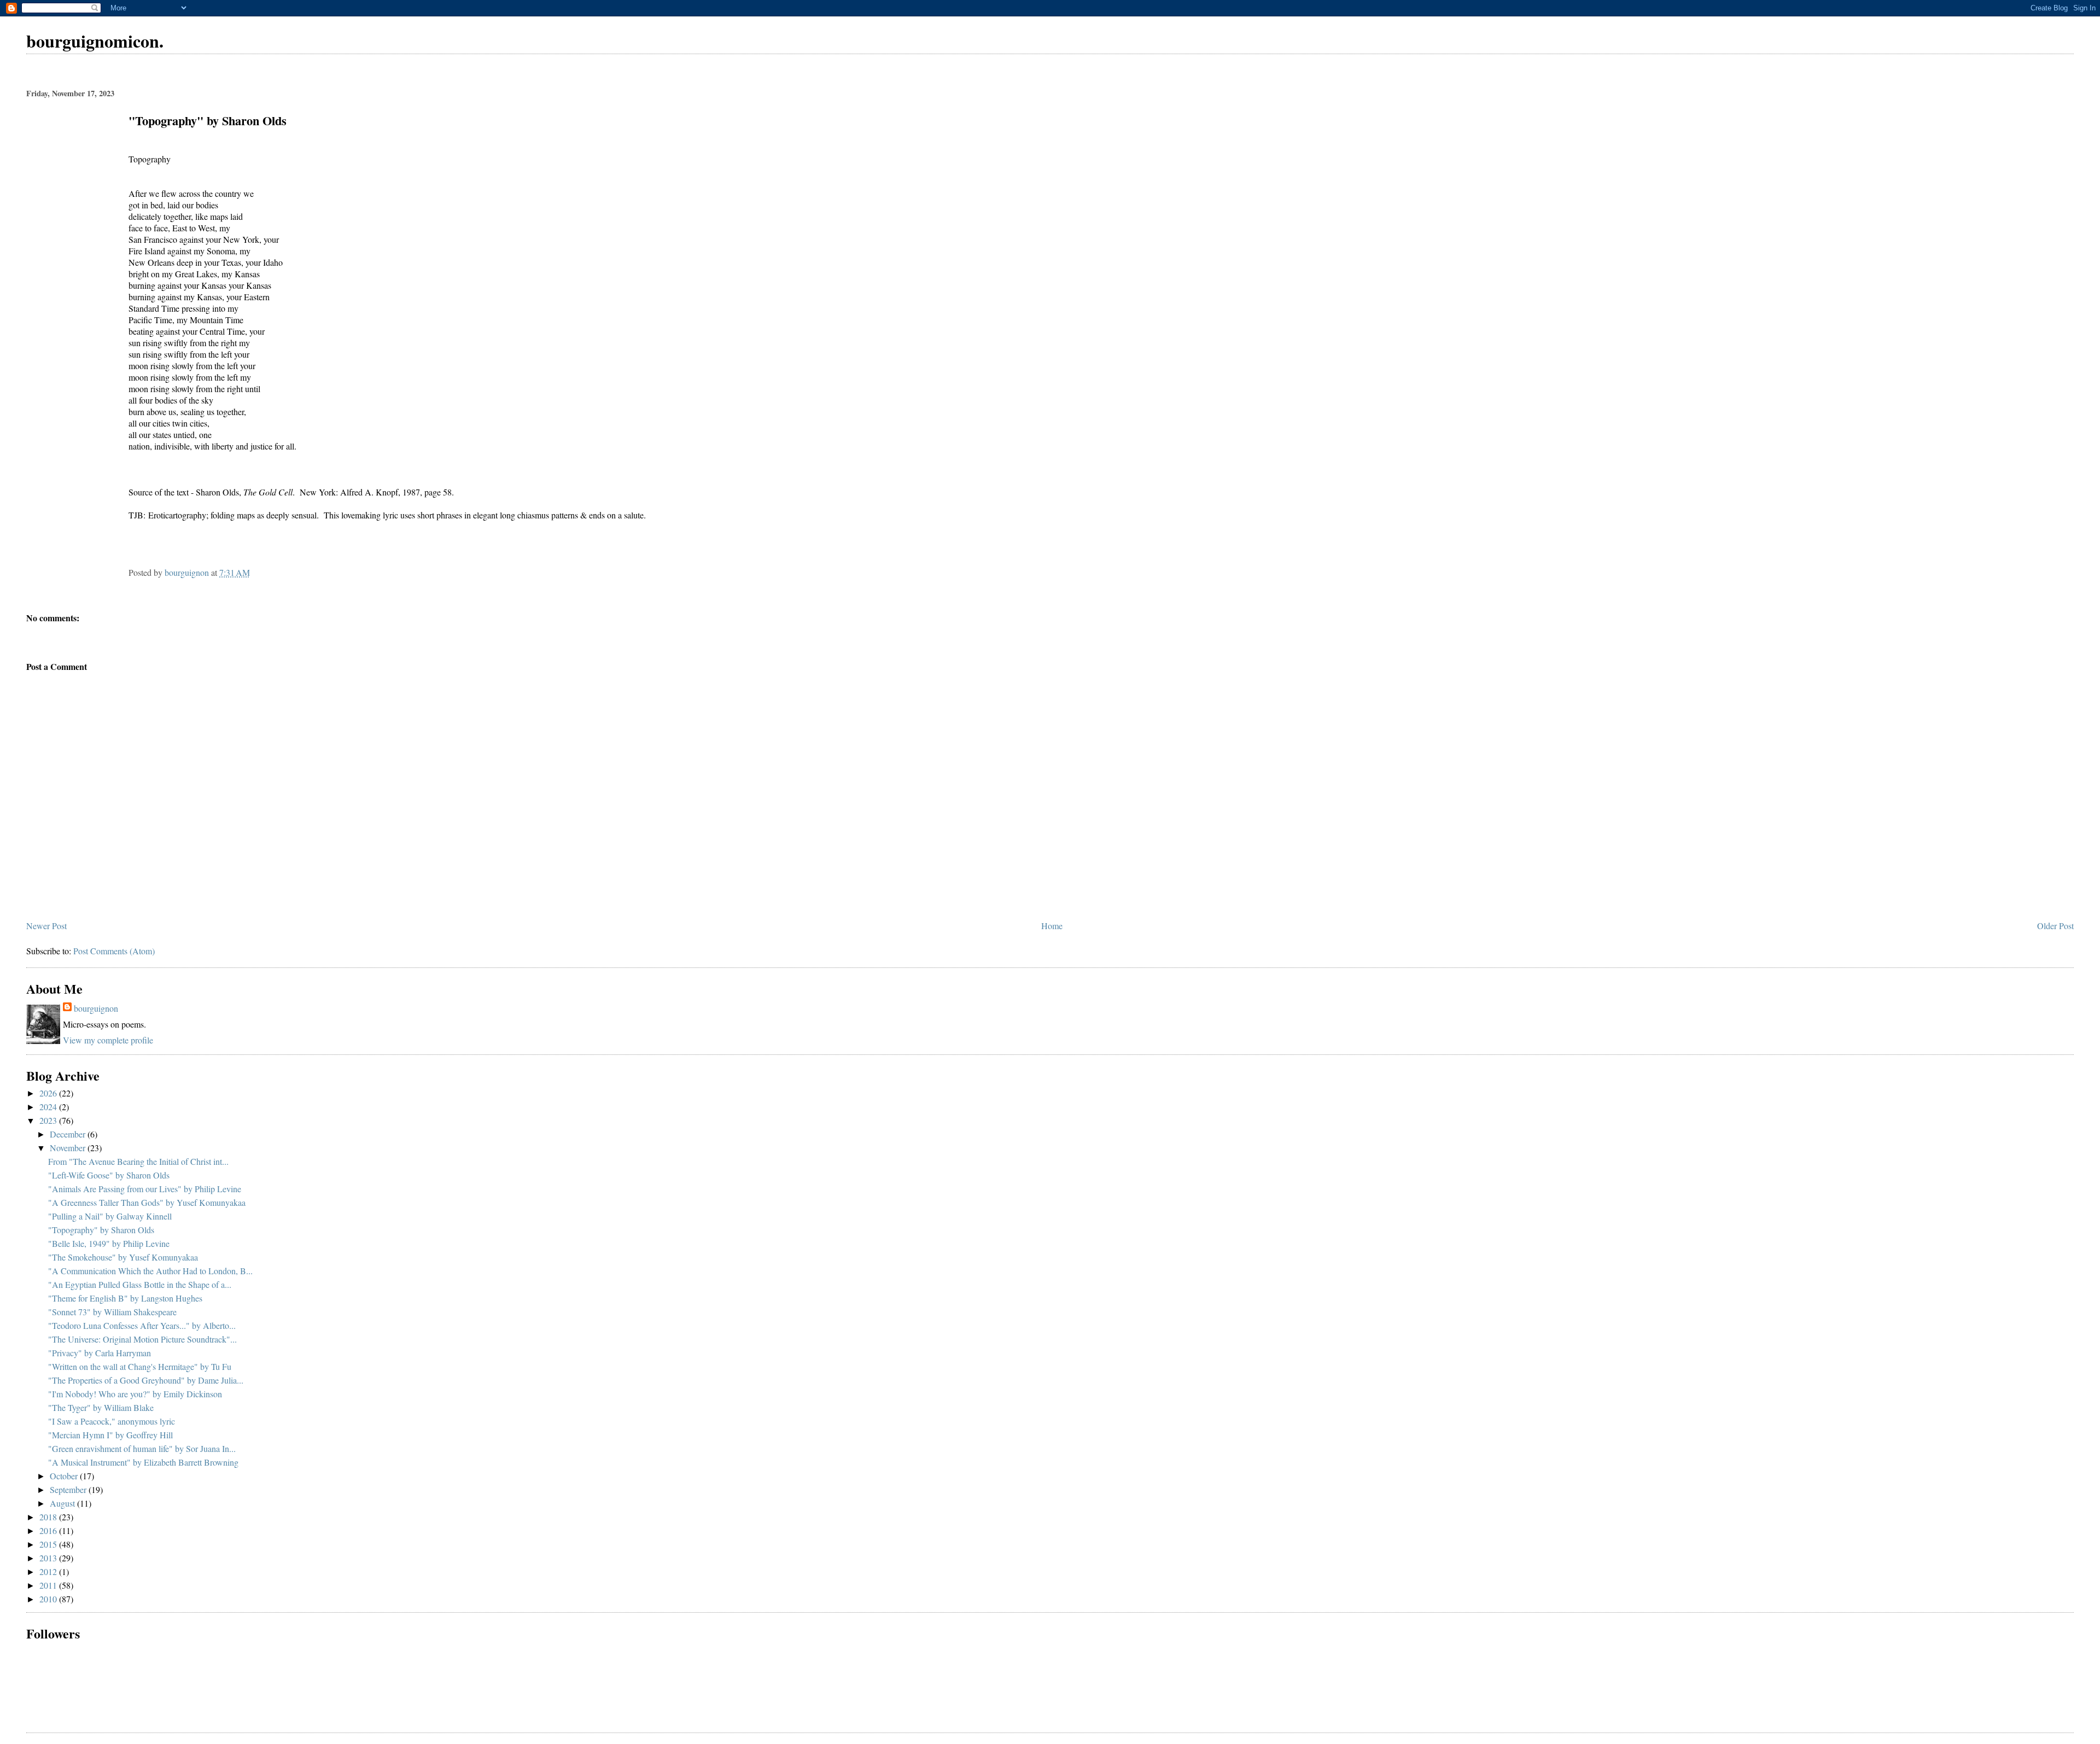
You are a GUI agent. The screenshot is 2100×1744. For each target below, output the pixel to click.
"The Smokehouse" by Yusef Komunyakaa (123, 1257)
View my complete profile (108, 1040)
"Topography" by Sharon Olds (101, 1230)
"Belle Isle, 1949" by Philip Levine (109, 1243)
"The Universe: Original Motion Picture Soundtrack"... (142, 1339)
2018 (49, 1517)
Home (1052, 926)
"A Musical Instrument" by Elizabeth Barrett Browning (143, 1462)
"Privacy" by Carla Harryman (100, 1353)
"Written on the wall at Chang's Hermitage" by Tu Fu (140, 1366)
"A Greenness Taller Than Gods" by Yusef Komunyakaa (147, 1202)
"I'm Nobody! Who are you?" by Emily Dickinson (135, 1394)
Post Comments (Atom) (114, 951)
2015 (49, 1544)
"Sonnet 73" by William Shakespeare (112, 1312)
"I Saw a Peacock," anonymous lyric (112, 1421)
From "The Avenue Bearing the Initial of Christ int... (138, 1161)
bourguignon (96, 1008)
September (69, 1489)
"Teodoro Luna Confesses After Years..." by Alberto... (142, 1325)
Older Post (2055, 926)
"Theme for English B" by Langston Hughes (125, 1298)
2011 (49, 1585)
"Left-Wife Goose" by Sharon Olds (109, 1175)
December (69, 1134)
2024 (49, 1107)
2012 (49, 1571)
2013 (49, 1558)
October (65, 1476)
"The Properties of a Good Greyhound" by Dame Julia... (146, 1380)
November (69, 1148)
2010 (49, 1599)
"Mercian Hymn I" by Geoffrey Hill (110, 1435)
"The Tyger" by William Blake (101, 1407)
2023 (49, 1120)
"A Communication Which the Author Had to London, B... (150, 1271)
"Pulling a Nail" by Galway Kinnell (110, 1216)
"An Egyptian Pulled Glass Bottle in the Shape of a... (140, 1284)
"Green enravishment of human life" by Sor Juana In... (142, 1448)
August (63, 1503)
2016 (49, 1530)
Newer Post (46, 926)
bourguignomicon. (95, 41)
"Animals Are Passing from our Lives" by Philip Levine (145, 1189)
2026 (49, 1093)
